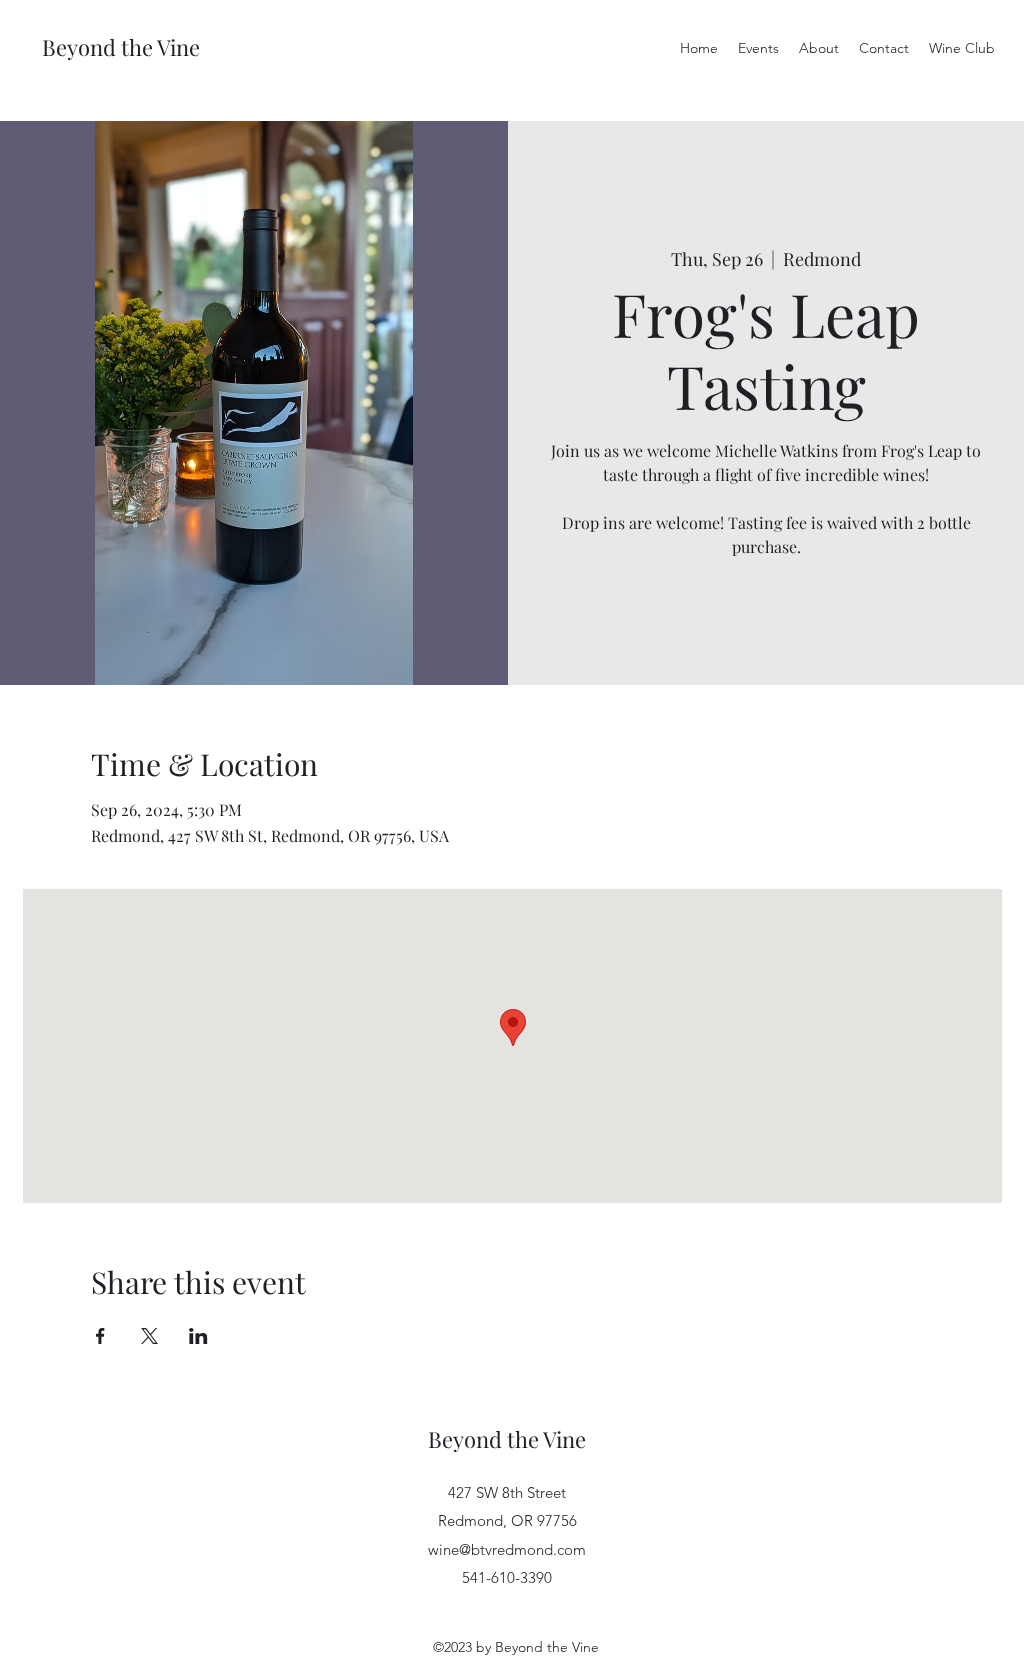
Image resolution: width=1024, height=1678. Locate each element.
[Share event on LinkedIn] (198, 1336)
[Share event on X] (149, 1336)
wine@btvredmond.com (507, 1549)
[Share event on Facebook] (100, 1336)
